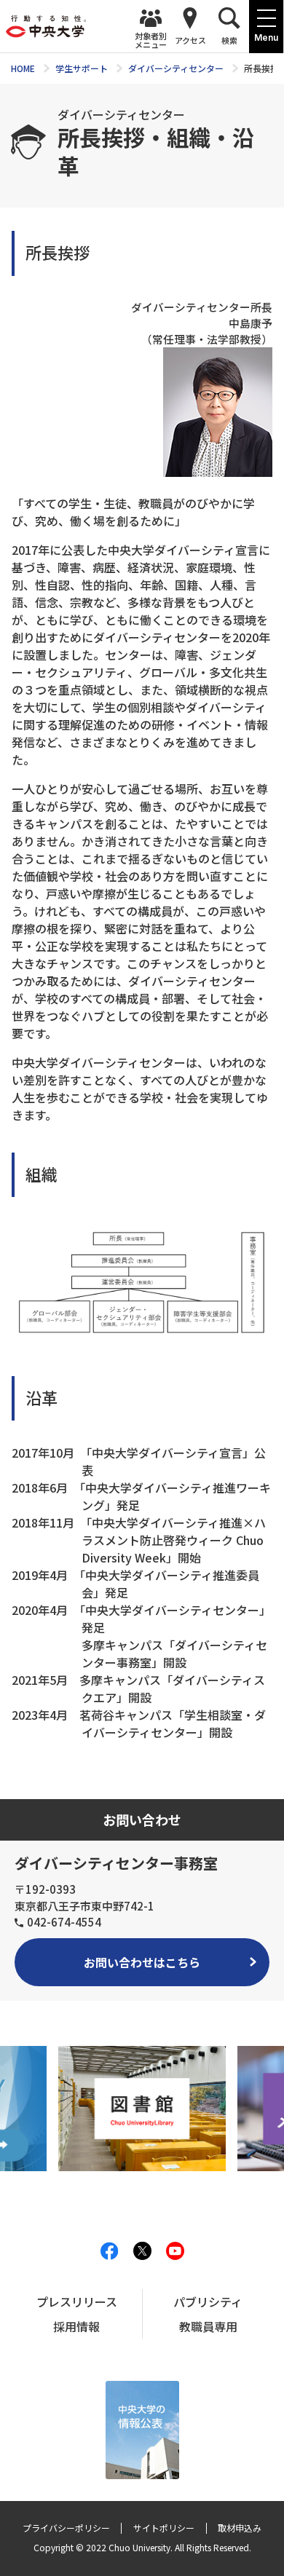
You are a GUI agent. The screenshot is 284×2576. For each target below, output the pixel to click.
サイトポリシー (164, 2528)
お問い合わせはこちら (142, 1962)
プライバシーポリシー (66, 2528)
